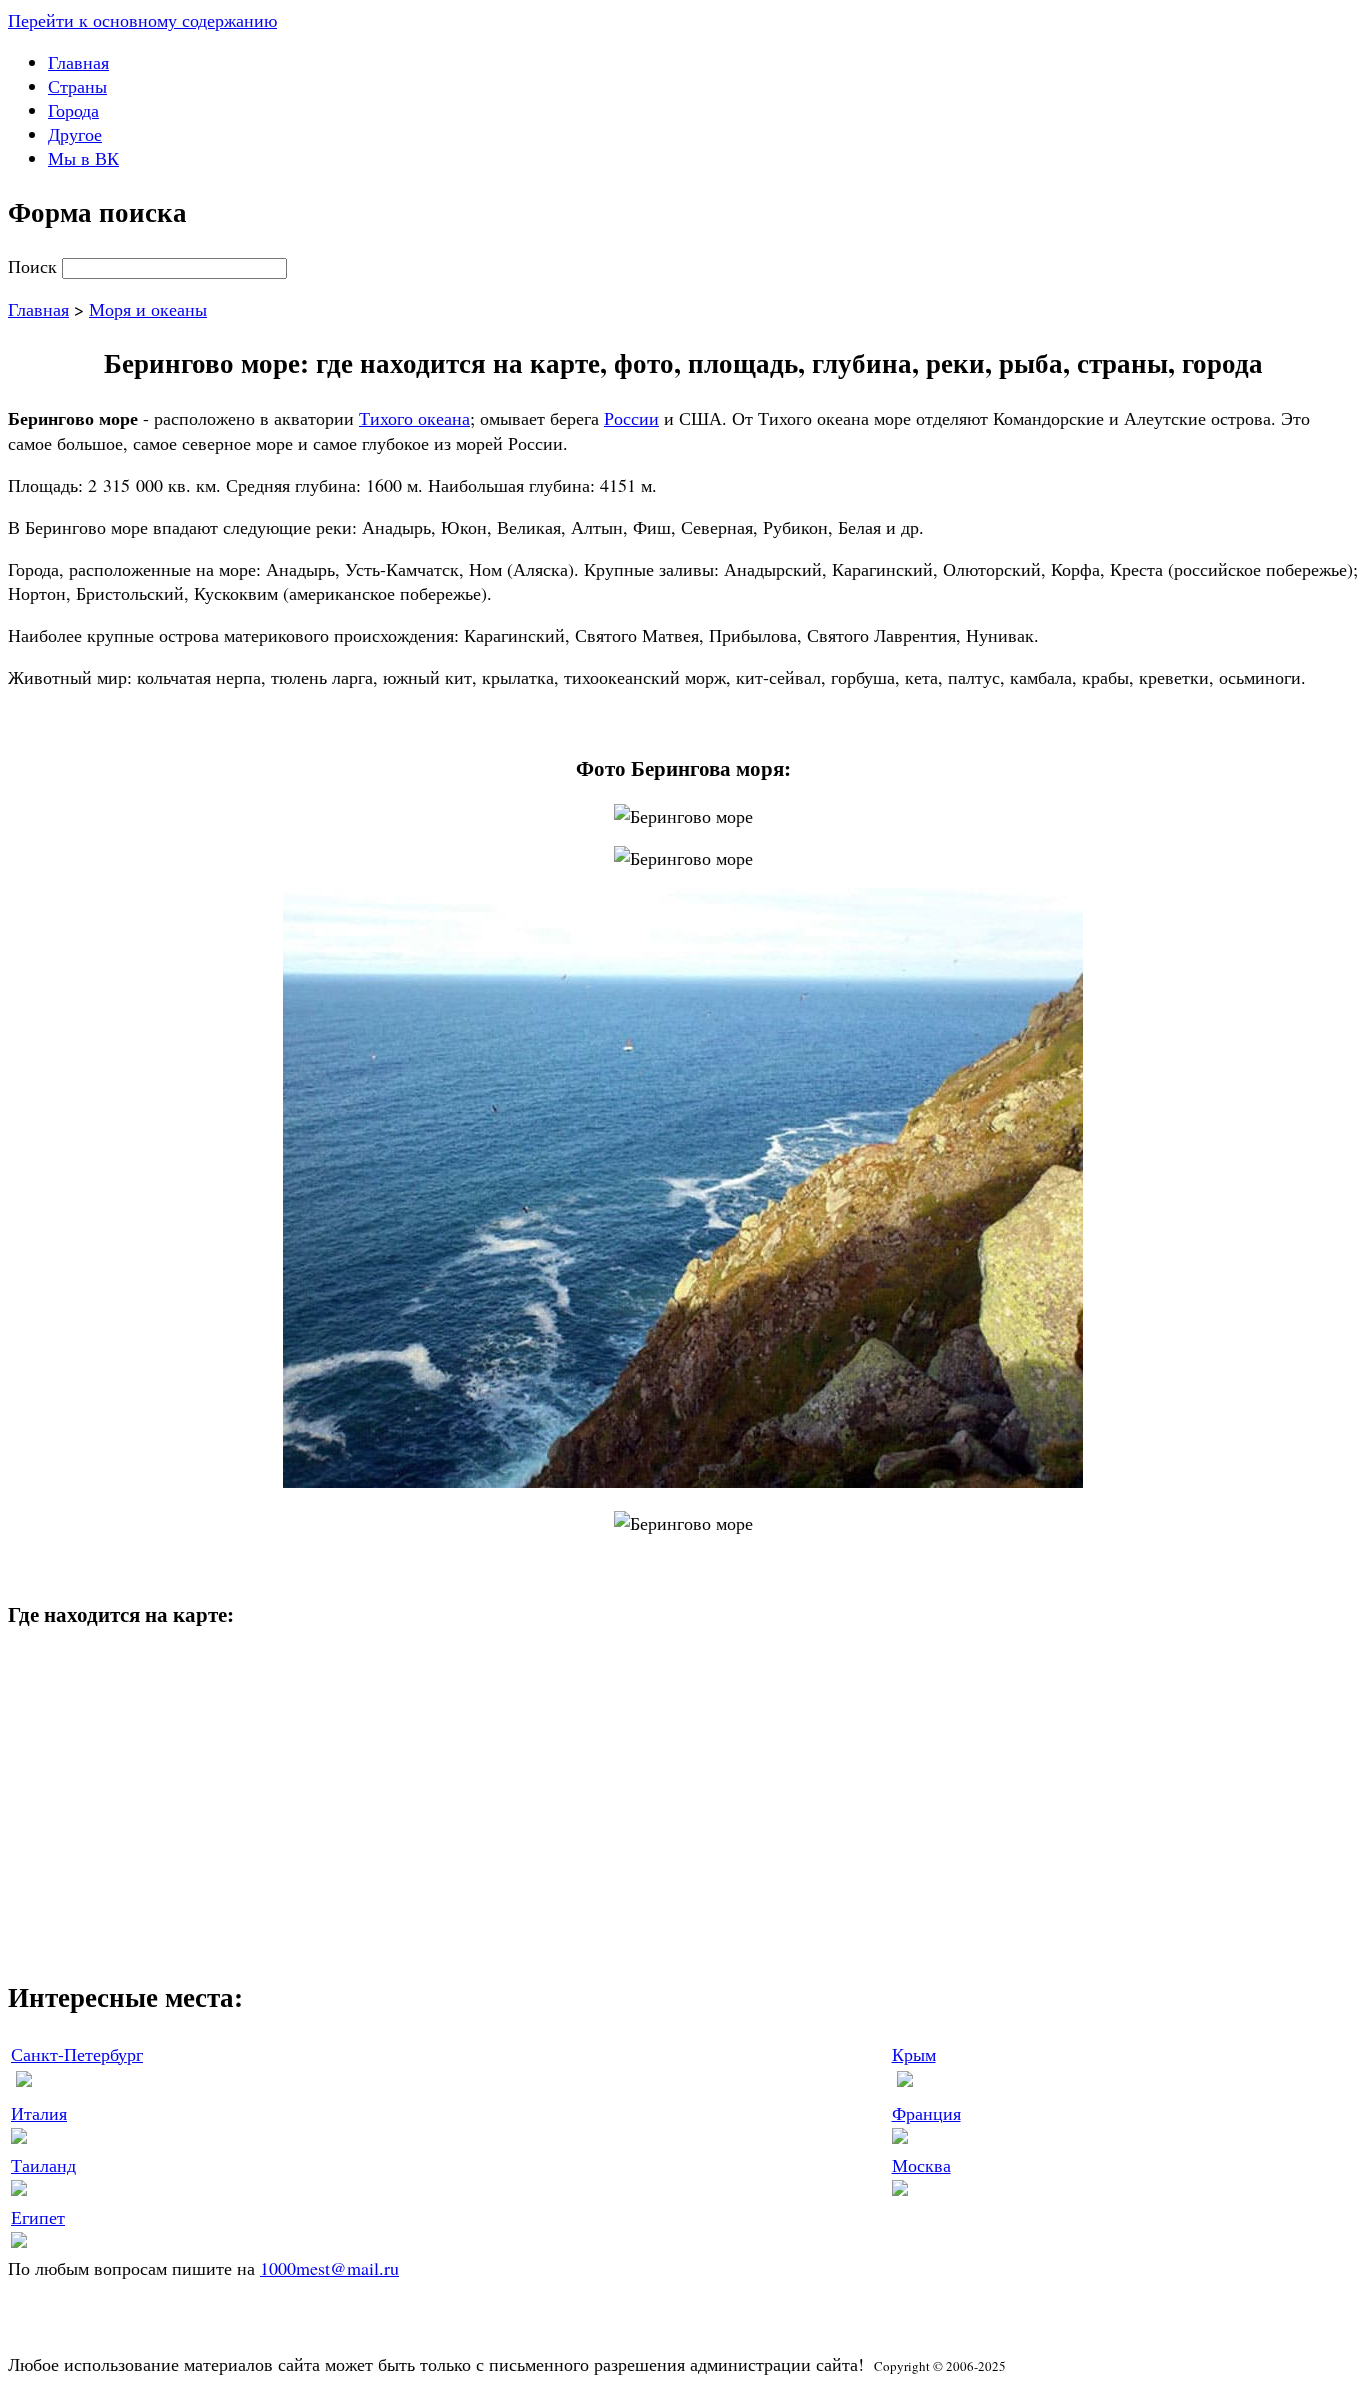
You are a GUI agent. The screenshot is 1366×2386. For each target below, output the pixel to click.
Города (73, 110)
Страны (77, 86)
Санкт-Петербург (77, 2054)
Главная (78, 62)
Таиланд (43, 2165)
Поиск (35, 266)
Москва (921, 2165)
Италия (39, 2113)
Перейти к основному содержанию (142, 20)
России (631, 418)
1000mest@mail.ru (329, 2268)
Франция (926, 2113)
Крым (914, 2054)
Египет (38, 2217)
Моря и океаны (148, 309)
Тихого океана (414, 418)
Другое (75, 134)
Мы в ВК (83, 158)
